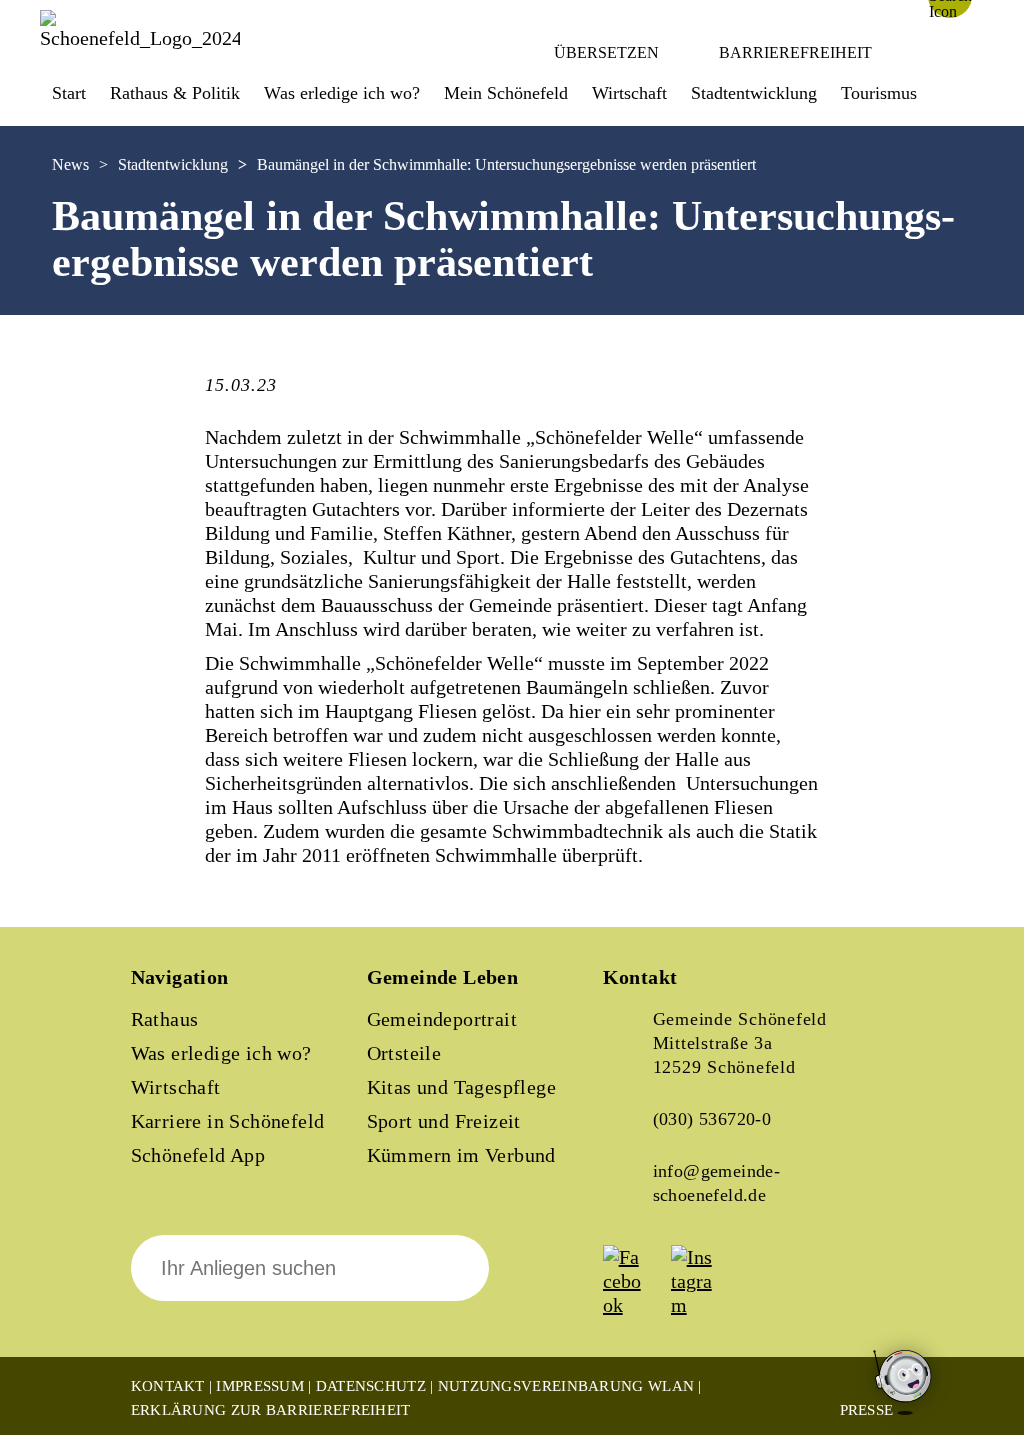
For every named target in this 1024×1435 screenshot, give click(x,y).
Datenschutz (371, 1386)
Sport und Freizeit (444, 1121)
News (70, 164)
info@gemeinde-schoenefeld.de (717, 1183)
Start (69, 93)
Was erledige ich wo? (342, 93)
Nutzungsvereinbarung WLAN (566, 1386)
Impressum (260, 1386)
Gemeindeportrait (442, 1019)
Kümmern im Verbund (461, 1155)
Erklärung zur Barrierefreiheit (271, 1410)
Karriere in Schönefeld (228, 1121)
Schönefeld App (198, 1155)
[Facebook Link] (635, 1305)
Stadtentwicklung (173, 164)
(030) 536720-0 (712, 1119)
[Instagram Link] (703, 1305)
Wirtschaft (176, 1087)
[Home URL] (140, 38)
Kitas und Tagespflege (461, 1087)
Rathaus (165, 1019)
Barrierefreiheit (795, 52)
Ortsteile (404, 1053)
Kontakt (168, 1386)
